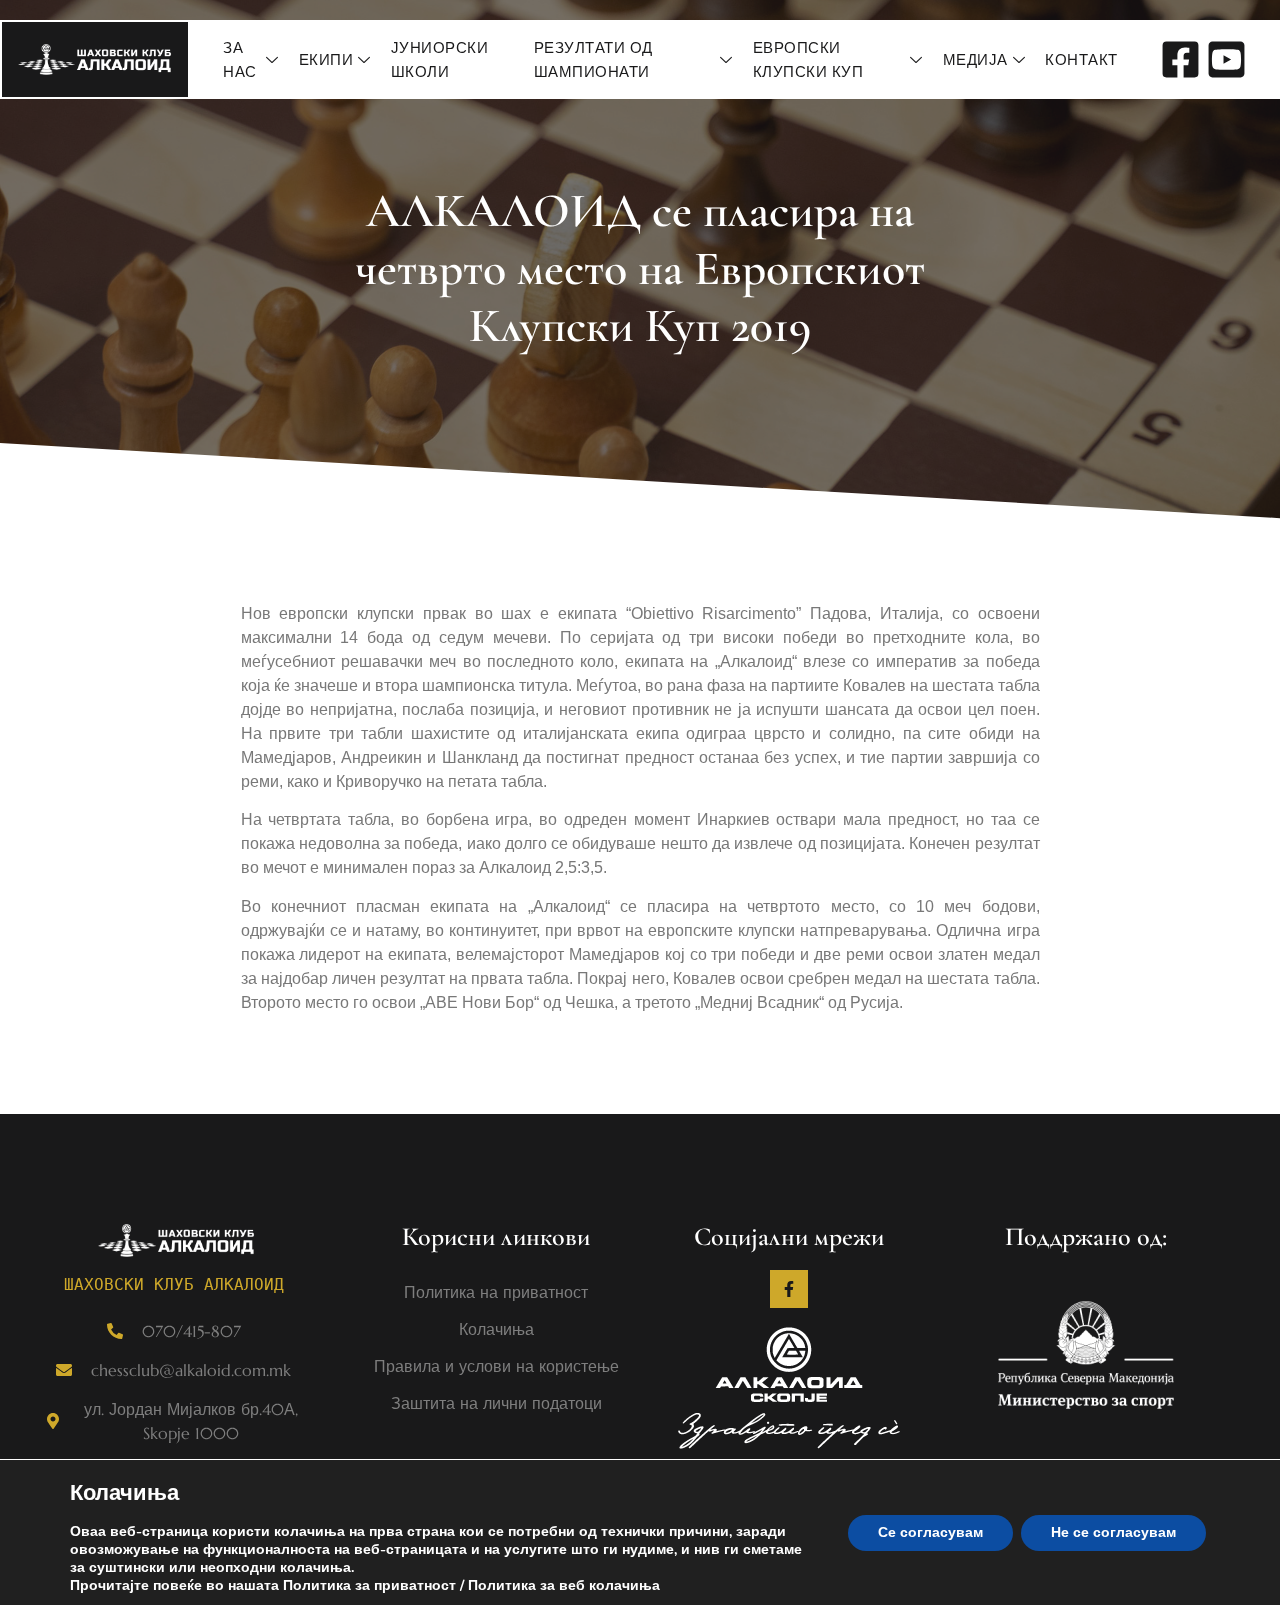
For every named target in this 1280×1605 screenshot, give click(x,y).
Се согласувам (930, 1532)
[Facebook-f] (789, 1289)
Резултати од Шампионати (593, 59)
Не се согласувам (1113, 1532)
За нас (240, 59)
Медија (975, 59)
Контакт (1081, 59)
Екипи (326, 59)
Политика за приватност (369, 1585)
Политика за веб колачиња (564, 1585)
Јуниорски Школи (440, 59)
